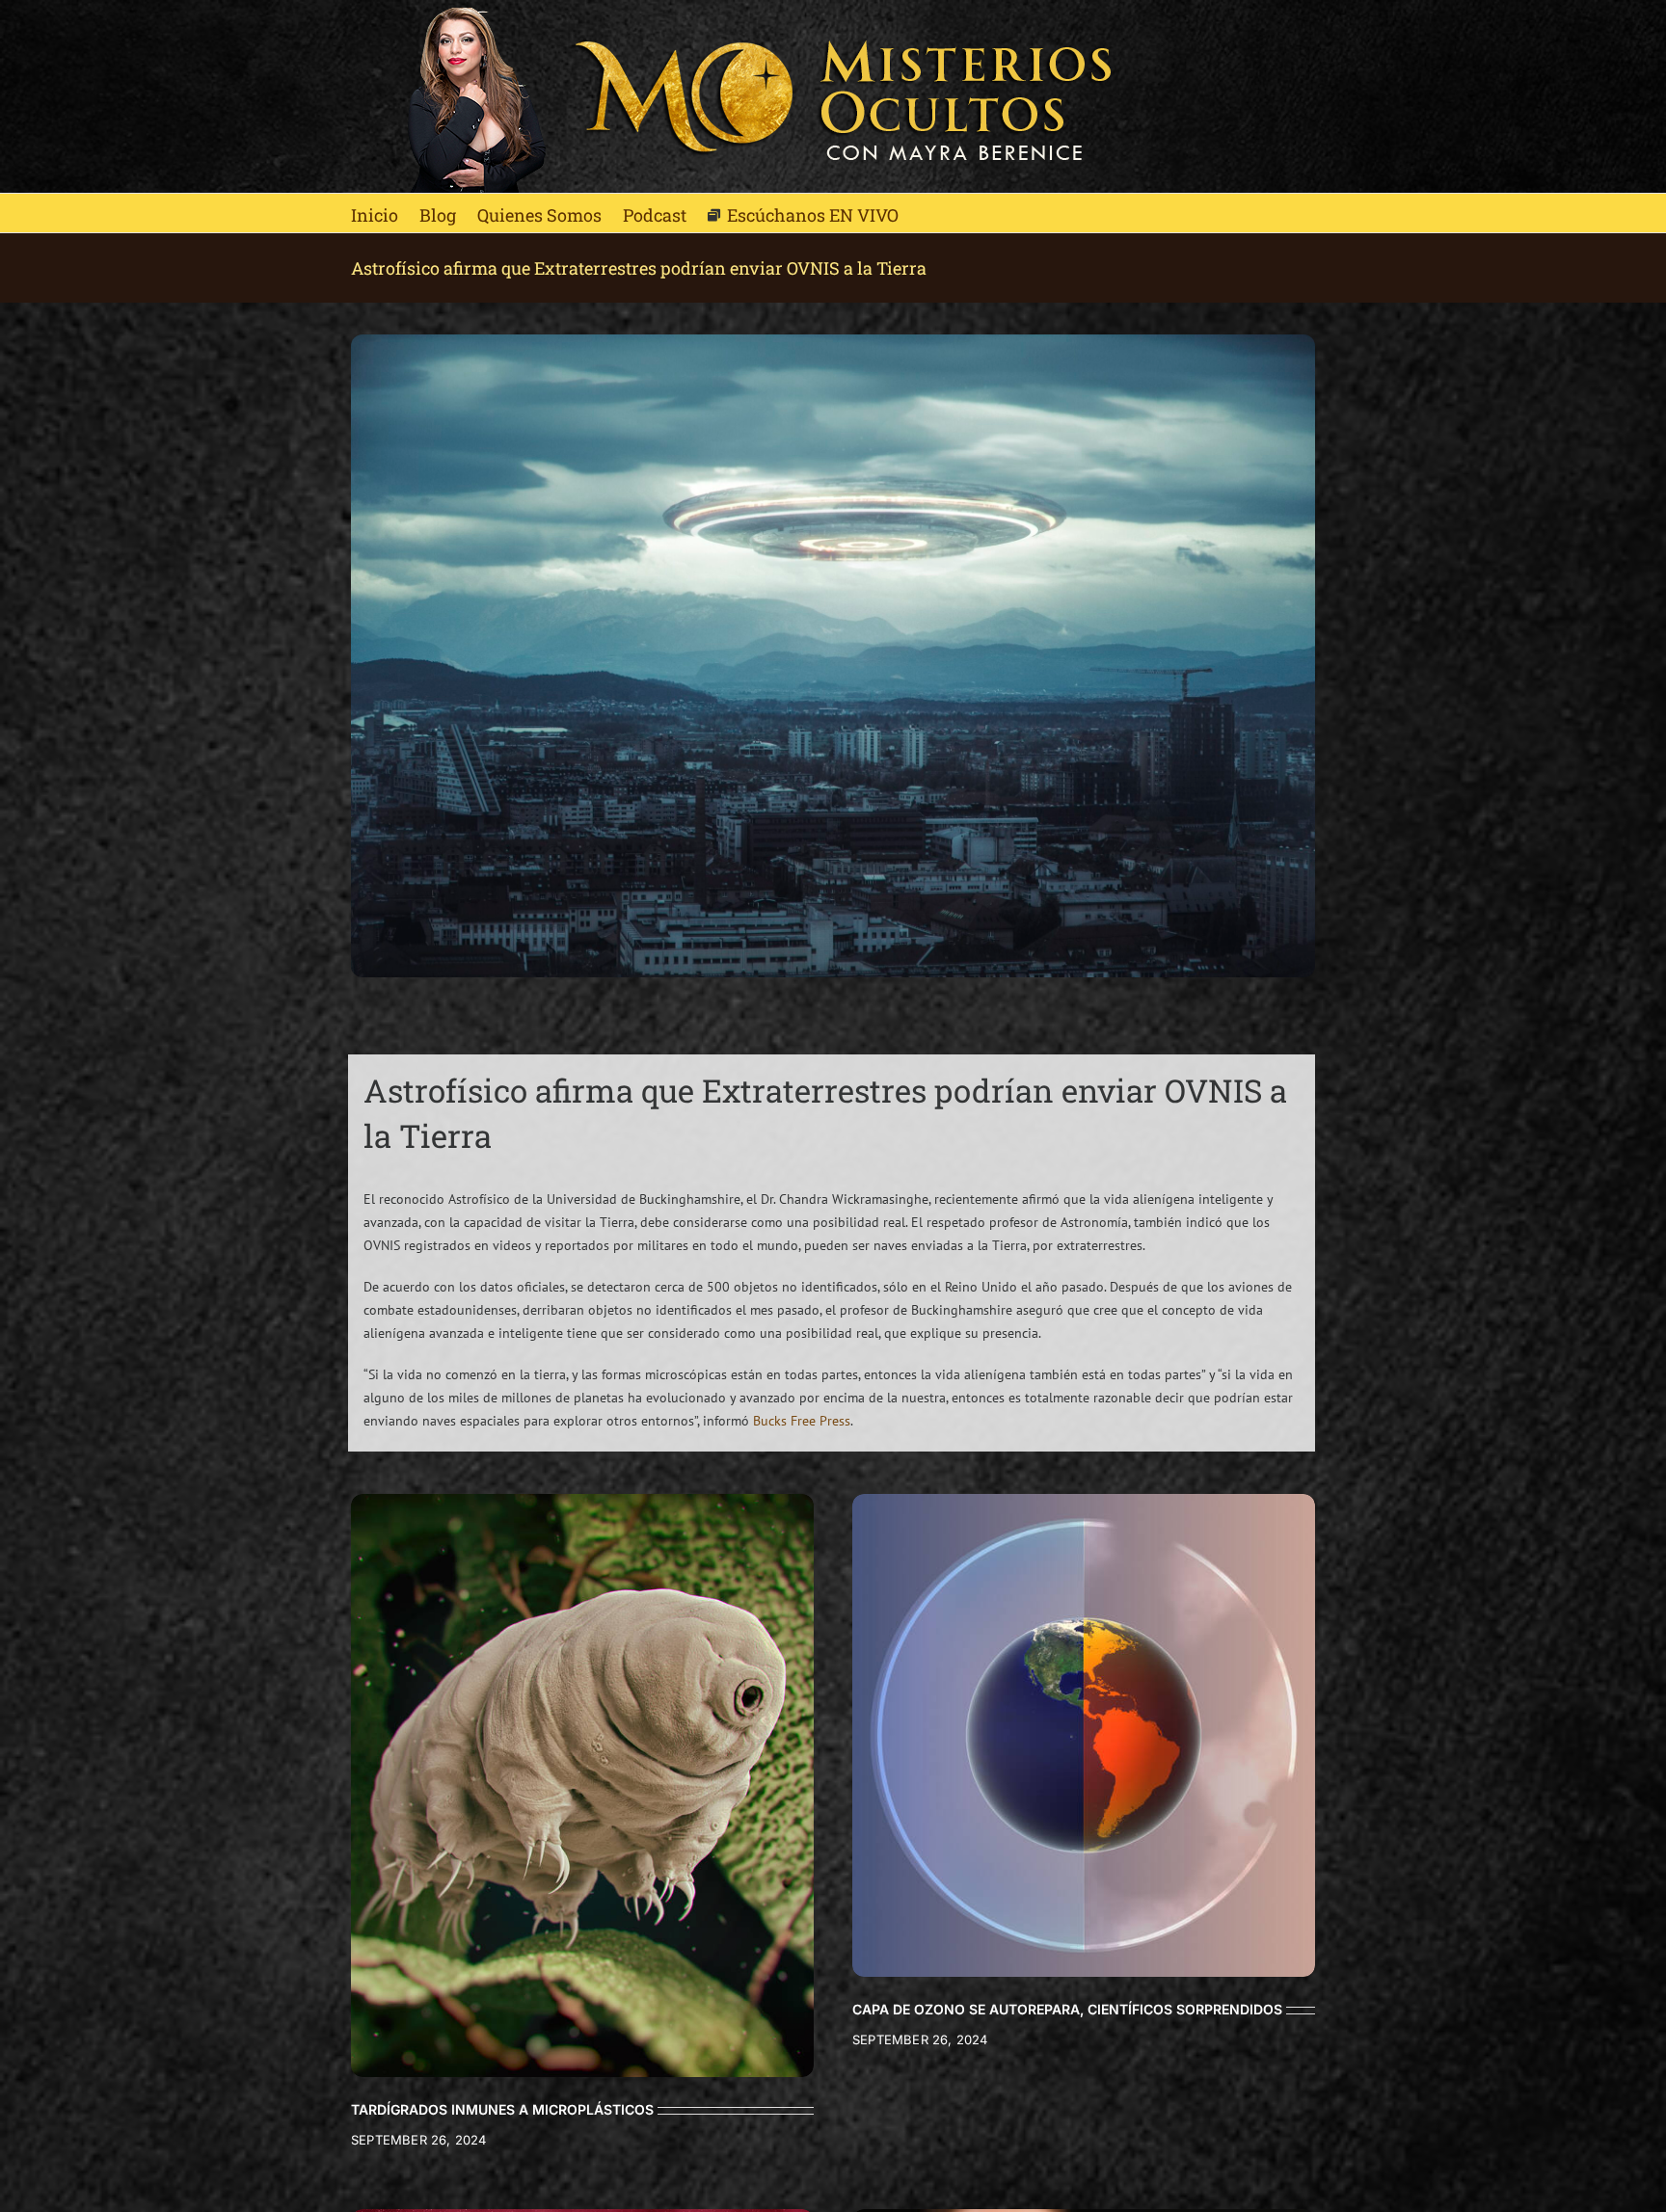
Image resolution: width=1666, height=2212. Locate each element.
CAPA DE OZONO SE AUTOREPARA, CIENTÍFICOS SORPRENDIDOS (1067, 2009)
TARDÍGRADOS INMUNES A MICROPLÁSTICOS (502, 2109)
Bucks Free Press (802, 1421)
